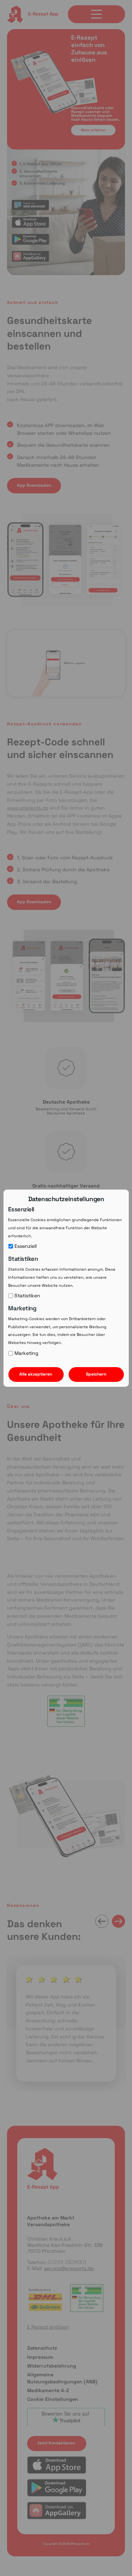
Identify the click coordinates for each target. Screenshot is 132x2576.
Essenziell (26, 1246)
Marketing (26, 1353)
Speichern (96, 1374)
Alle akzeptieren (36, 1374)
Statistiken (27, 1296)
